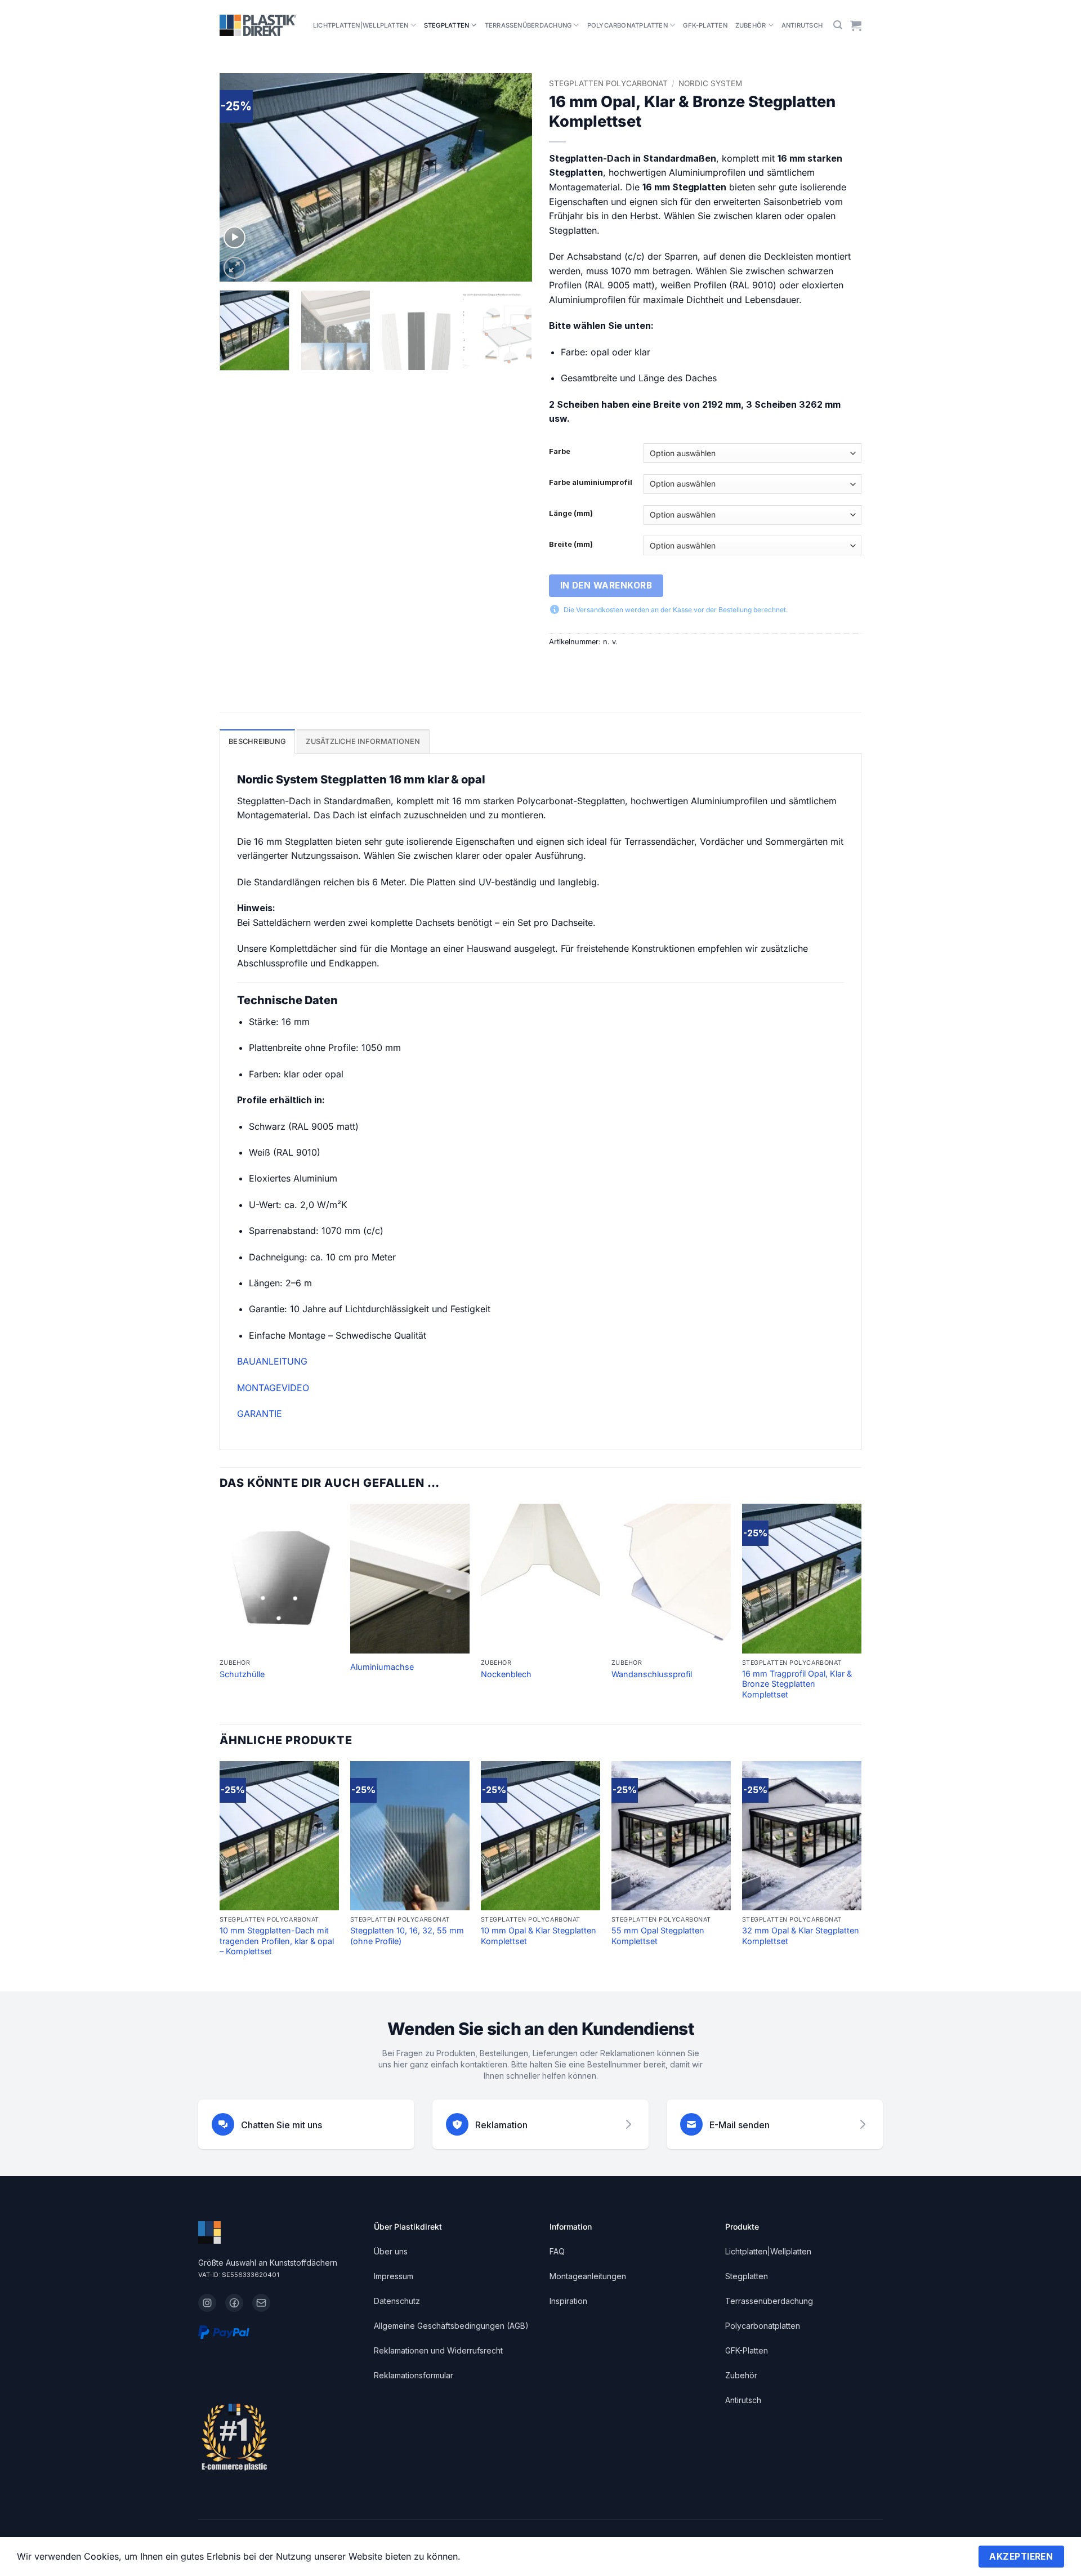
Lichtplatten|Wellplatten (361, 25)
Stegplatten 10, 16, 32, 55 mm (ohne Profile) (407, 1936)
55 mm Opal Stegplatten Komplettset (658, 1936)
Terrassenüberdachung (528, 25)
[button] (838, 25)
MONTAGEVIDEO (273, 1388)
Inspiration (568, 2301)
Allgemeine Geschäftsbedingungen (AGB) (451, 2326)
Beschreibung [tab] (257, 741)
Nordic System (710, 83)
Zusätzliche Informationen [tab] (363, 741)
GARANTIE (260, 1414)
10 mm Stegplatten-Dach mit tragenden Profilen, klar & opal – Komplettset (277, 1941)
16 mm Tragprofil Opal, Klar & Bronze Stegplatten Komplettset (797, 1684)
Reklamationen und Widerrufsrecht (438, 2350)
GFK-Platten (705, 25)
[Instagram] (207, 2303)
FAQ (557, 2251)
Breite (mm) (571, 545)
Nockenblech (506, 1674)
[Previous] (240, 177)
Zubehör (751, 25)
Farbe (560, 452)
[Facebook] (234, 2303)
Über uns (391, 2251)
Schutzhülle (242, 1674)
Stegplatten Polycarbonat (608, 83)
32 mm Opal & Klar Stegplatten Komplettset (801, 1936)
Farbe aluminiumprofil (591, 483)
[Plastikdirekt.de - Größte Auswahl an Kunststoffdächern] (258, 25)
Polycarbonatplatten (627, 25)
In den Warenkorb (606, 585)
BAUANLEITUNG (272, 1361)
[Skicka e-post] (261, 2303)
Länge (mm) (571, 514)
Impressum (394, 2276)
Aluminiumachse (382, 1667)
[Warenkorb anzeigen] (856, 25)
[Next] (512, 177)
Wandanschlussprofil (652, 1674)
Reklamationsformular (414, 2375)
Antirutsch (802, 25)
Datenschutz (397, 2301)
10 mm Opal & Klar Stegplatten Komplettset (539, 1936)
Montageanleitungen (588, 2276)
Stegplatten (446, 25)
